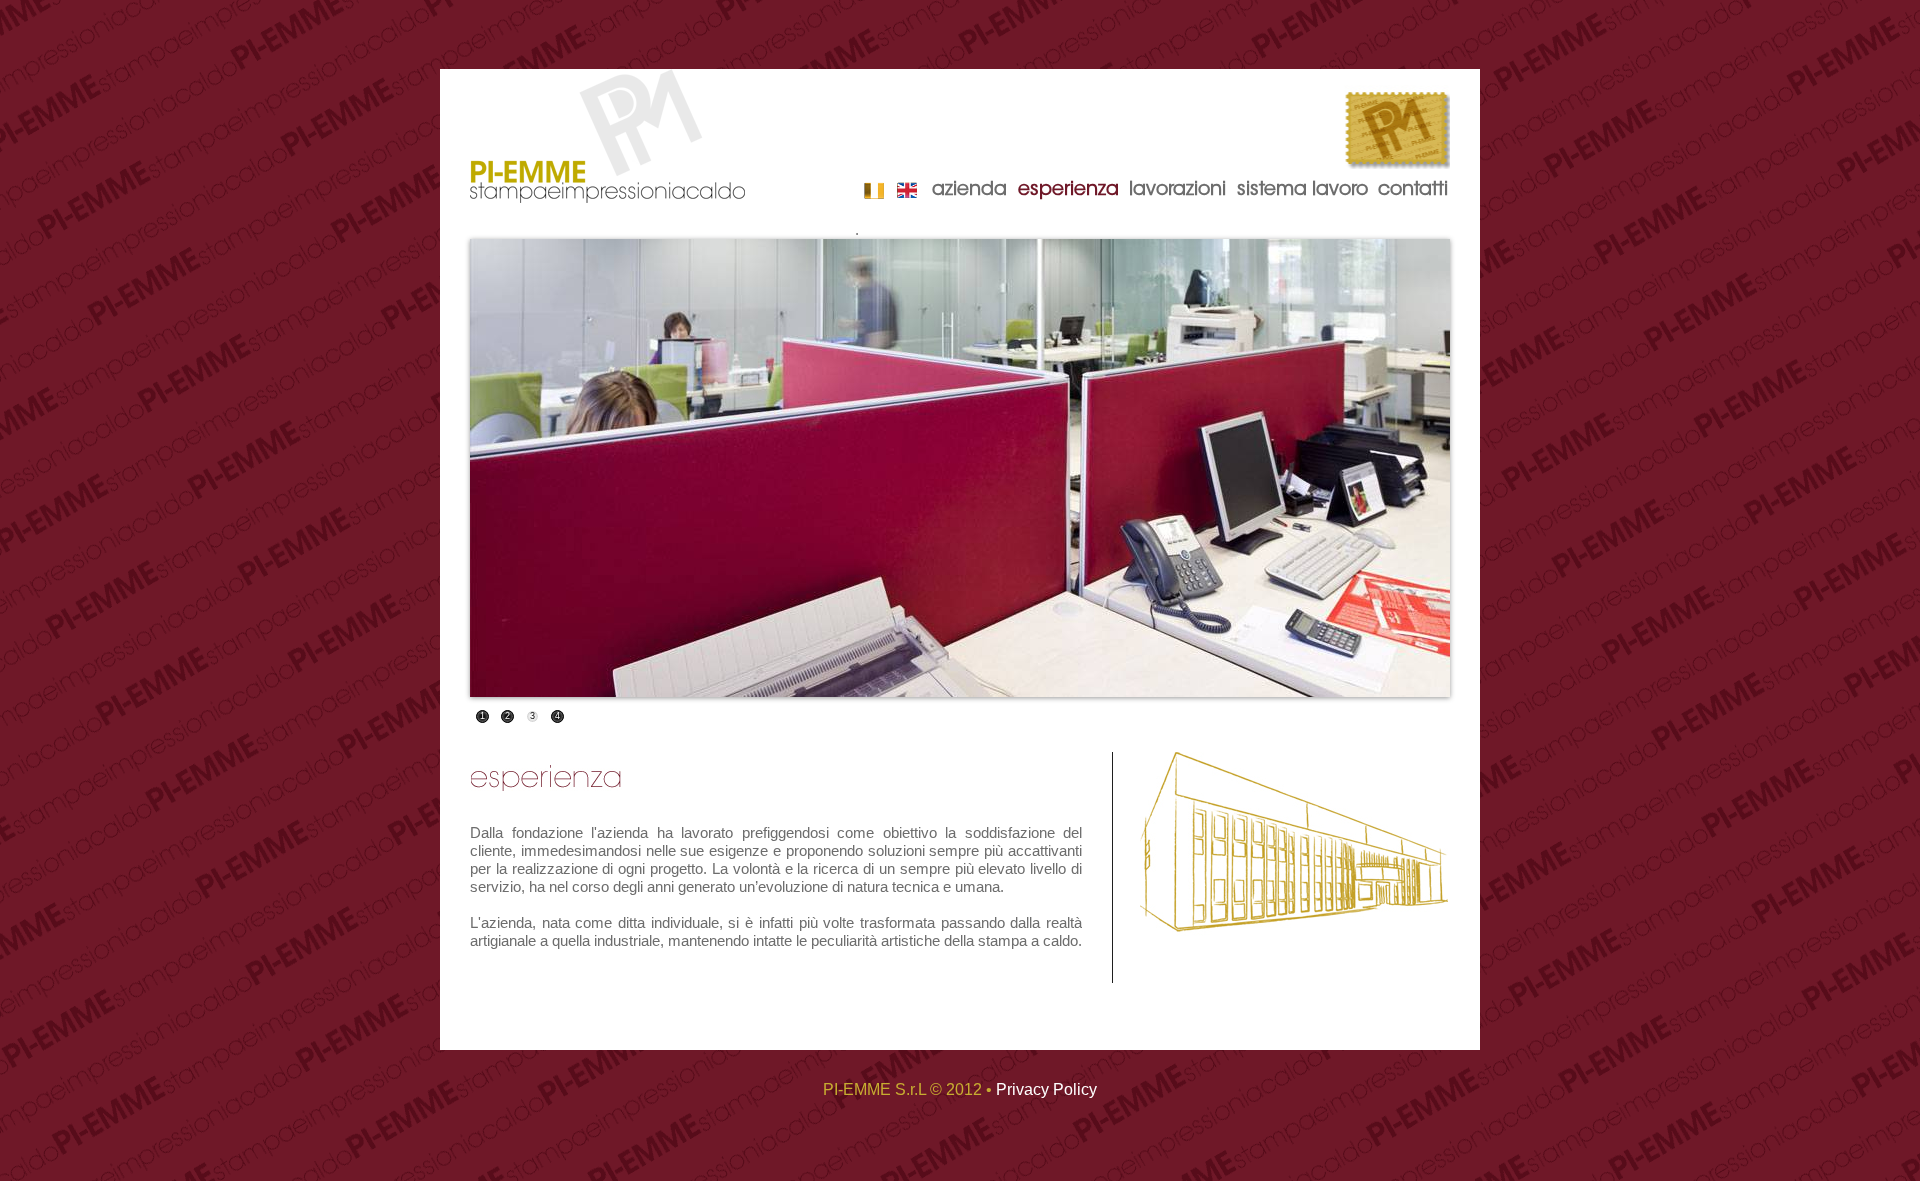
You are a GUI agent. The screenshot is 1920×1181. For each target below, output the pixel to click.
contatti (1413, 191)
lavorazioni (1177, 191)
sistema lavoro (1302, 191)
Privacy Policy (1046, 1089)
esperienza (1068, 191)
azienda (969, 191)
